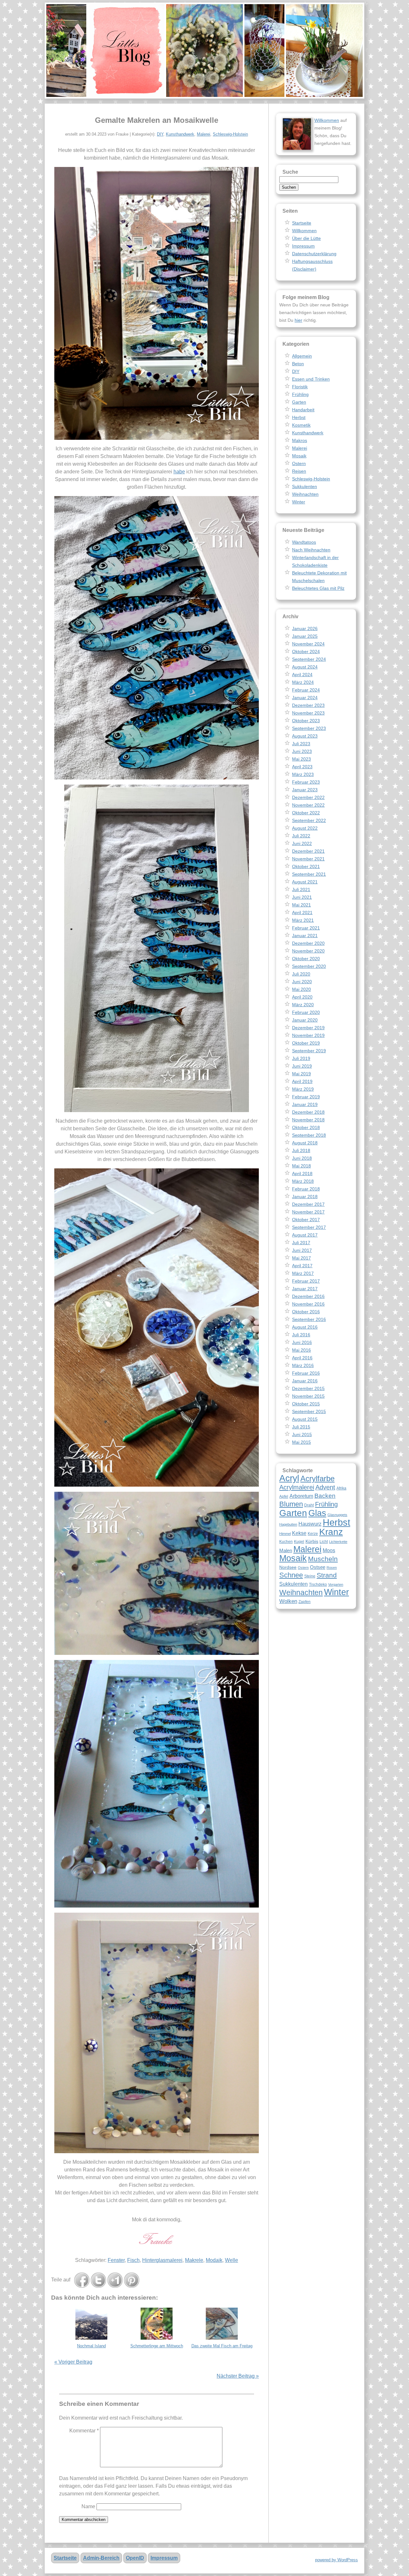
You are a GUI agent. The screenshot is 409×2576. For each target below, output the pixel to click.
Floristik (300, 387)
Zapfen (305, 1602)
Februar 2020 (306, 1012)
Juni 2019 (302, 1066)
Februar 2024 (306, 690)
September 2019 (309, 1051)
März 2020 (303, 1005)
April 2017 (302, 1266)
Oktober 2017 (306, 1220)
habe (179, 472)
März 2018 (303, 1181)
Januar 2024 (305, 698)
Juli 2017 (301, 1243)
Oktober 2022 (306, 813)
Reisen (299, 471)
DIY (160, 134)
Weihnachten (305, 494)
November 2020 (308, 951)
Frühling (300, 394)
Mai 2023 (301, 759)
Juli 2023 (301, 744)
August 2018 (305, 1143)
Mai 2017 (301, 1258)
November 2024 (308, 644)
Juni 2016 (302, 1342)
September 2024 (309, 659)
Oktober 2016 (306, 1312)
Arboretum (301, 1496)
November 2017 (308, 1212)
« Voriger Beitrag (73, 2362)
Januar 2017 (305, 1289)
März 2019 (303, 1089)
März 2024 (303, 682)
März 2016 (303, 1365)
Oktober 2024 (306, 652)
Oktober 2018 (306, 1127)
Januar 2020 (305, 1020)
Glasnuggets (337, 1515)
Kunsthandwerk (180, 134)
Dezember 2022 (308, 797)
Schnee (291, 1575)
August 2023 (305, 736)
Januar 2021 (305, 936)
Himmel (285, 1534)
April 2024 (302, 675)
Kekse (299, 1533)
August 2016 (305, 1327)
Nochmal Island (91, 2346)
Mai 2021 (301, 905)
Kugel (299, 1542)
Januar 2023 (305, 790)
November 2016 (308, 1304)
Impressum (303, 246)
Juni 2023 (302, 751)
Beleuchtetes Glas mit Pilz (318, 588)
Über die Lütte (306, 238)
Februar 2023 (306, 782)
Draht (309, 1505)
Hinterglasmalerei (162, 2260)
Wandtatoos (304, 542)
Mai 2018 (301, 1166)
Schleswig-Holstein (230, 134)
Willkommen (327, 120)
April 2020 (302, 997)
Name (88, 2506)
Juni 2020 (302, 982)
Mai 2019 (301, 1074)
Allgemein (302, 356)
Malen (286, 1550)
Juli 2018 (301, 1150)
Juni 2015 (302, 1434)
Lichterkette (338, 1542)
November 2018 (308, 1120)
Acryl (289, 1478)
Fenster (116, 2260)
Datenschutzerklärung (314, 254)
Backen (325, 1496)
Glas (317, 1513)
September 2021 (309, 874)
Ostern (299, 463)
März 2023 (303, 774)
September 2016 (309, 1319)
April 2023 (302, 767)
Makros (300, 440)
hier (298, 320)
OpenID (135, 2558)
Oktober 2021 (306, 866)
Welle (232, 2260)
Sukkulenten (305, 486)
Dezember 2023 (308, 705)
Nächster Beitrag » (238, 2376)
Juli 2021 (301, 889)
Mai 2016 (301, 1350)
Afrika (341, 1488)
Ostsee (318, 1567)
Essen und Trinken (311, 379)
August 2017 (305, 1235)
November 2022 (308, 805)
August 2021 (305, 882)
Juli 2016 (301, 1335)
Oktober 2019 (306, 1043)
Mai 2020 (301, 989)
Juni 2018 (302, 1158)
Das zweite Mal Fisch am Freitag (222, 2346)
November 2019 (308, 1035)
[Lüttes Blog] (204, 51)
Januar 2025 (305, 636)
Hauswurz (310, 1524)
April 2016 (302, 1358)
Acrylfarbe (317, 1478)
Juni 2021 (302, 897)
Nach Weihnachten (311, 550)
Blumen (291, 1504)
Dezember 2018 (308, 1112)
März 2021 (303, 920)
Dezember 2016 (308, 1296)
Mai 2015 (301, 1442)
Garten (299, 402)
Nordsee (288, 1567)
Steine (310, 1576)
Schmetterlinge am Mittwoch (157, 2346)
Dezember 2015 (308, 1388)
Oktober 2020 (306, 959)
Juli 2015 (301, 1427)
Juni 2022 (302, 843)
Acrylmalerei (297, 1487)
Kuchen (286, 1542)
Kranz (331, 1532)
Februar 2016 (306, 1373)
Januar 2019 (305, 1104)
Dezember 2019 (308, 1028)
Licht (324, 1542)
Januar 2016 (305, 1381)
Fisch (133, 2260)
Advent (325, 1487)
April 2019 (302, 1081)
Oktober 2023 (306, 721)
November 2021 (308, 859)
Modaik (214, 2260)
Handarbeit (303, 410)
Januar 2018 (305, 1197)
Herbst (299, 417)
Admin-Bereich (101, 2558)
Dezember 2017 (308, 1204)
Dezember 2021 (308, 851)
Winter (299, 502)
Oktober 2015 (306, 1404)
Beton (298, 364)
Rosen (332, 1568)
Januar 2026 (305, 628)
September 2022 (309, 820)
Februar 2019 (306, 1097)
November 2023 (308, 713)
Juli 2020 (301, 974)
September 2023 (309, 728)
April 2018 (302, 1173)
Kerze (313, 1534)
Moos (329, 1550)
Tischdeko (318, 1584)
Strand (327, 1575)
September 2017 (309, 1227)
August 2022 (305, 828)
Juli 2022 (301, 836)
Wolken (288, 1601)
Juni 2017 (302, 1250)
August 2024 (305, 667)
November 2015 (308, 1396)
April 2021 (302, 913)
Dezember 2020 (308, 943)
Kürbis (312, 1541)
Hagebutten (288, 1524)
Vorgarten (336, 1584)
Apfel (284, 1497)
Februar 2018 (306, 1189)
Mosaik (299, 456)
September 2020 (309, 966)
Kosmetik (301, 425)
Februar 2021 (306, 928)
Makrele (194, 2260)
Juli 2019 (301, 1058)
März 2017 (303, 1273)
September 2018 (309, 1135)
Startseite (302, 223)
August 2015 (305, 1419)
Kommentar (84, 2431)
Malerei (204, 134)
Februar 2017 (306, 1281)
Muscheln (323, 1559)
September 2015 (309, 1411)
